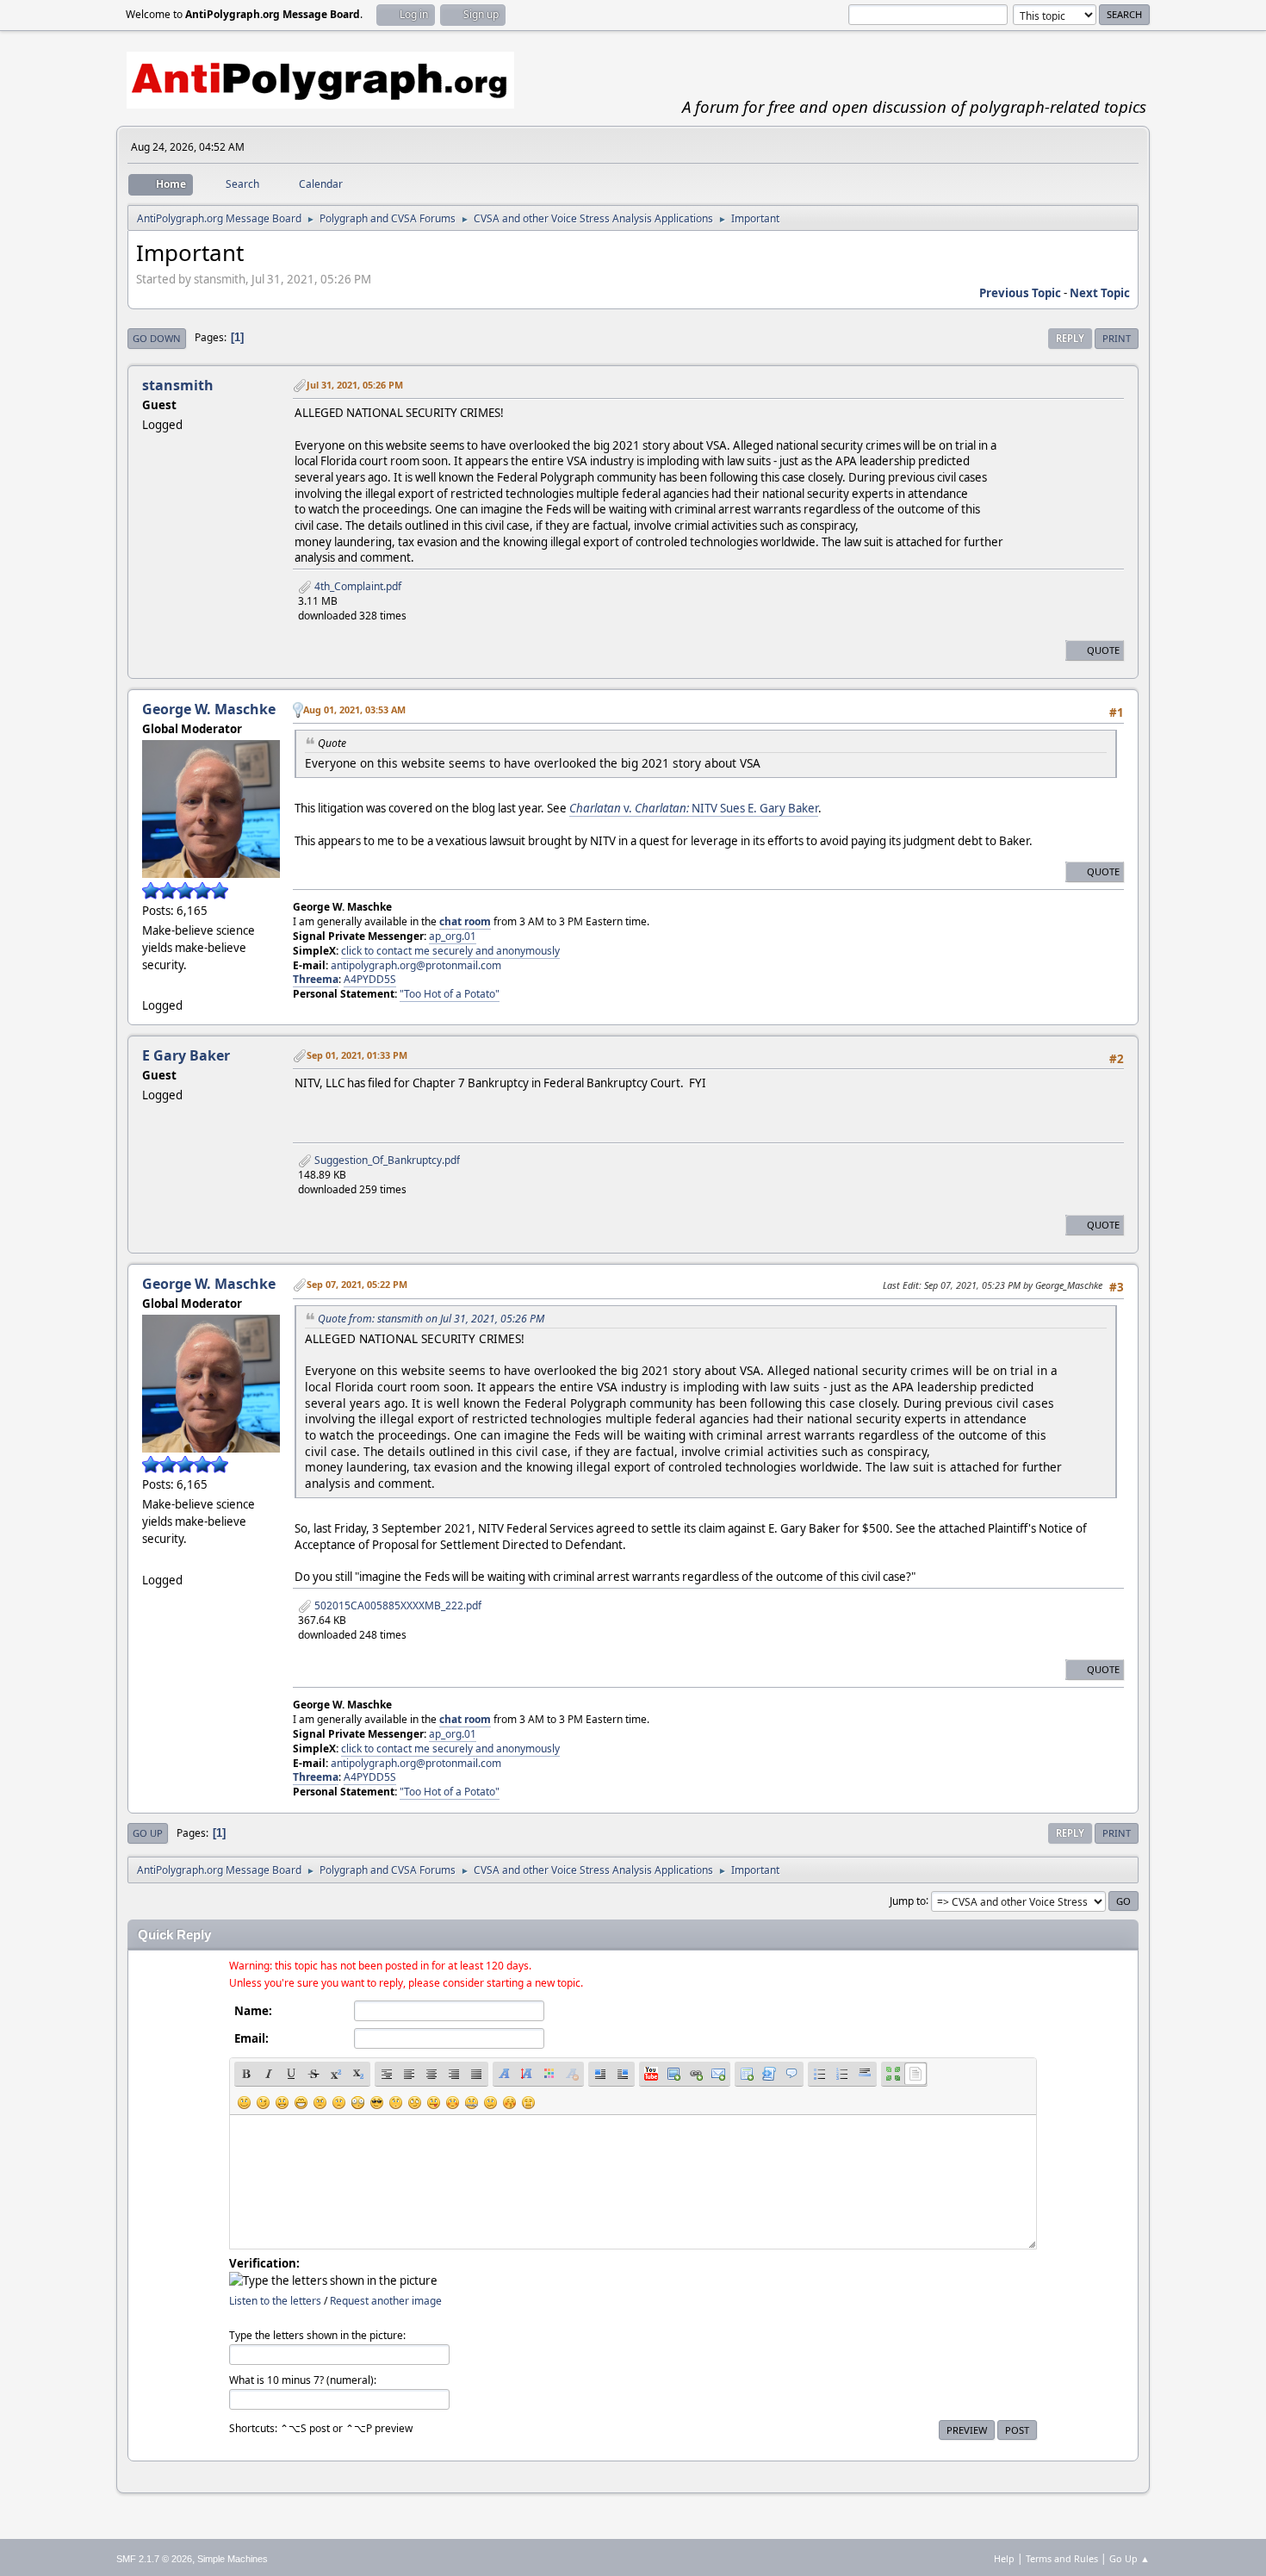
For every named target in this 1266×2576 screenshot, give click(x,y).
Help (1004, 2558)
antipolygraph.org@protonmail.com (416, 965)
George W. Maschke (209, 709)
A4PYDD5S (370, 979)
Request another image (386, 2301)
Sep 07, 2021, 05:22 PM (357, 1284)
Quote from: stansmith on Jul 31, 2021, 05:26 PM (431, 1319)
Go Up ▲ (1129, 2558)
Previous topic (1020, 293)
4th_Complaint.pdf (357, 586)
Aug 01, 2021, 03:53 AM (354, 709)
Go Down (157, 338)
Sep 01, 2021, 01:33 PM (357, 1055)
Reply (1070, 338)
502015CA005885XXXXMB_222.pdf (397, 1605)
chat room (465, 921)
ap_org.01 (453, 936)
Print (1117, 338)
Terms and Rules (1062, 2558)
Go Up (148, 1833)
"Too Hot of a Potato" (450, 994)
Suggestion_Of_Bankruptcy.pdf (386, 1160)
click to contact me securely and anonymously (450, 951)
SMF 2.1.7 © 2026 (154, 2559)
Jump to (908, 1900)
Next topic (1100, 293)
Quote (1103, 650)
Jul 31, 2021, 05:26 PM (355, 385)
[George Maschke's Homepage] (149, 985)
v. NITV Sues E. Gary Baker (694, 808)
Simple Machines (233, 2559)
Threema (316, 979)
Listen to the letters (275, 2301)
